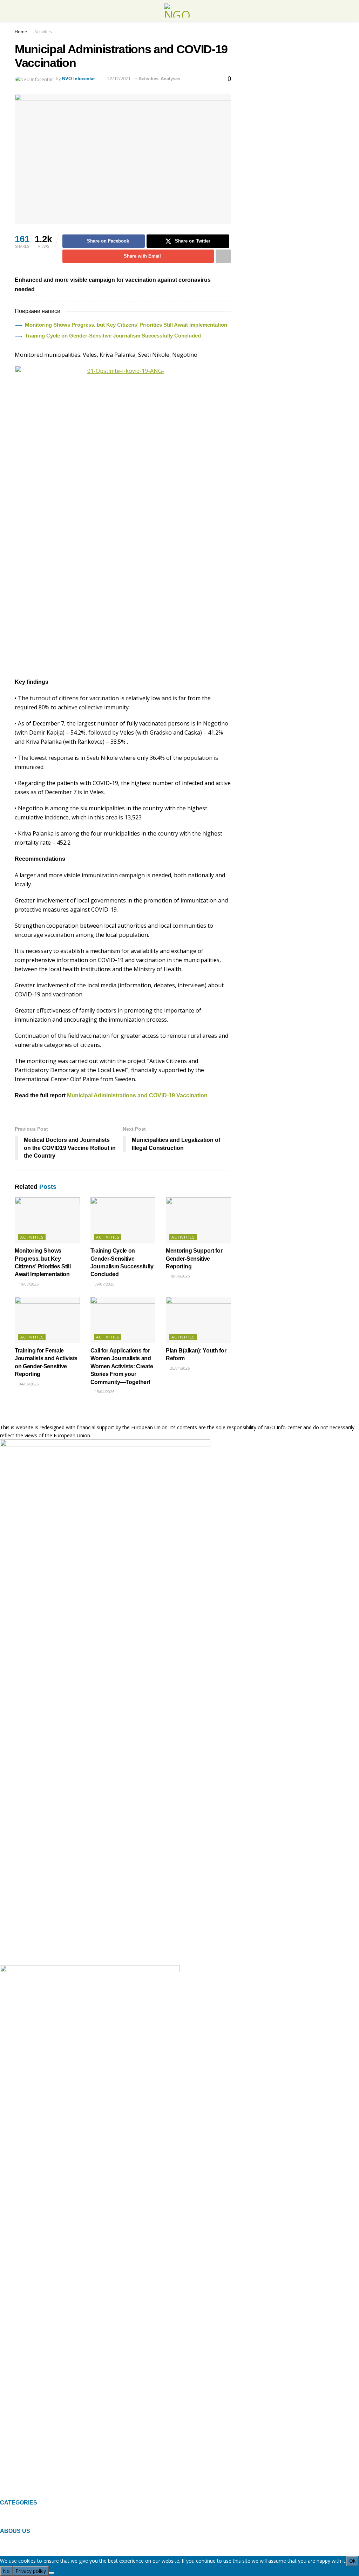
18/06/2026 (179, 1276)
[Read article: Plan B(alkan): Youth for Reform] (198, 1320)
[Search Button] (341, 11)
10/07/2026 (28, 1284)
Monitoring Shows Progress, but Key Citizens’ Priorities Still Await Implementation (126, 325)
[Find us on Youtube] (25, 2495)
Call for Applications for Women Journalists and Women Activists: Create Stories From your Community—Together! (122, 1366)
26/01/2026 (179, 1368)
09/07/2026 (104, 1284)
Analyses (170, 79)
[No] (52, 2573)
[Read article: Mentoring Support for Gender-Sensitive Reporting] (198, 1221)
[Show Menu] (18, 11)
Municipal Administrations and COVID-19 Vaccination (137, 1095)
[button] (179, 2520)
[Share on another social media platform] (223, 256)
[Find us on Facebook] (2, 2495)
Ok (352, 2561)
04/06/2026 (28, 1384)
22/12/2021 (119, 79)
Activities (43, 32)
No (6, 2571)
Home (21, 32)
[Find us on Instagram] (13, 2495)
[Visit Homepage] (179, 11)
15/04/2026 (104, 1392)
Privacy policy (31, 2571)
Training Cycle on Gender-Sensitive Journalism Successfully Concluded (113, 336)
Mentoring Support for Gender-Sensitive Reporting (194, 1259)
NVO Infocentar (79, 79)
